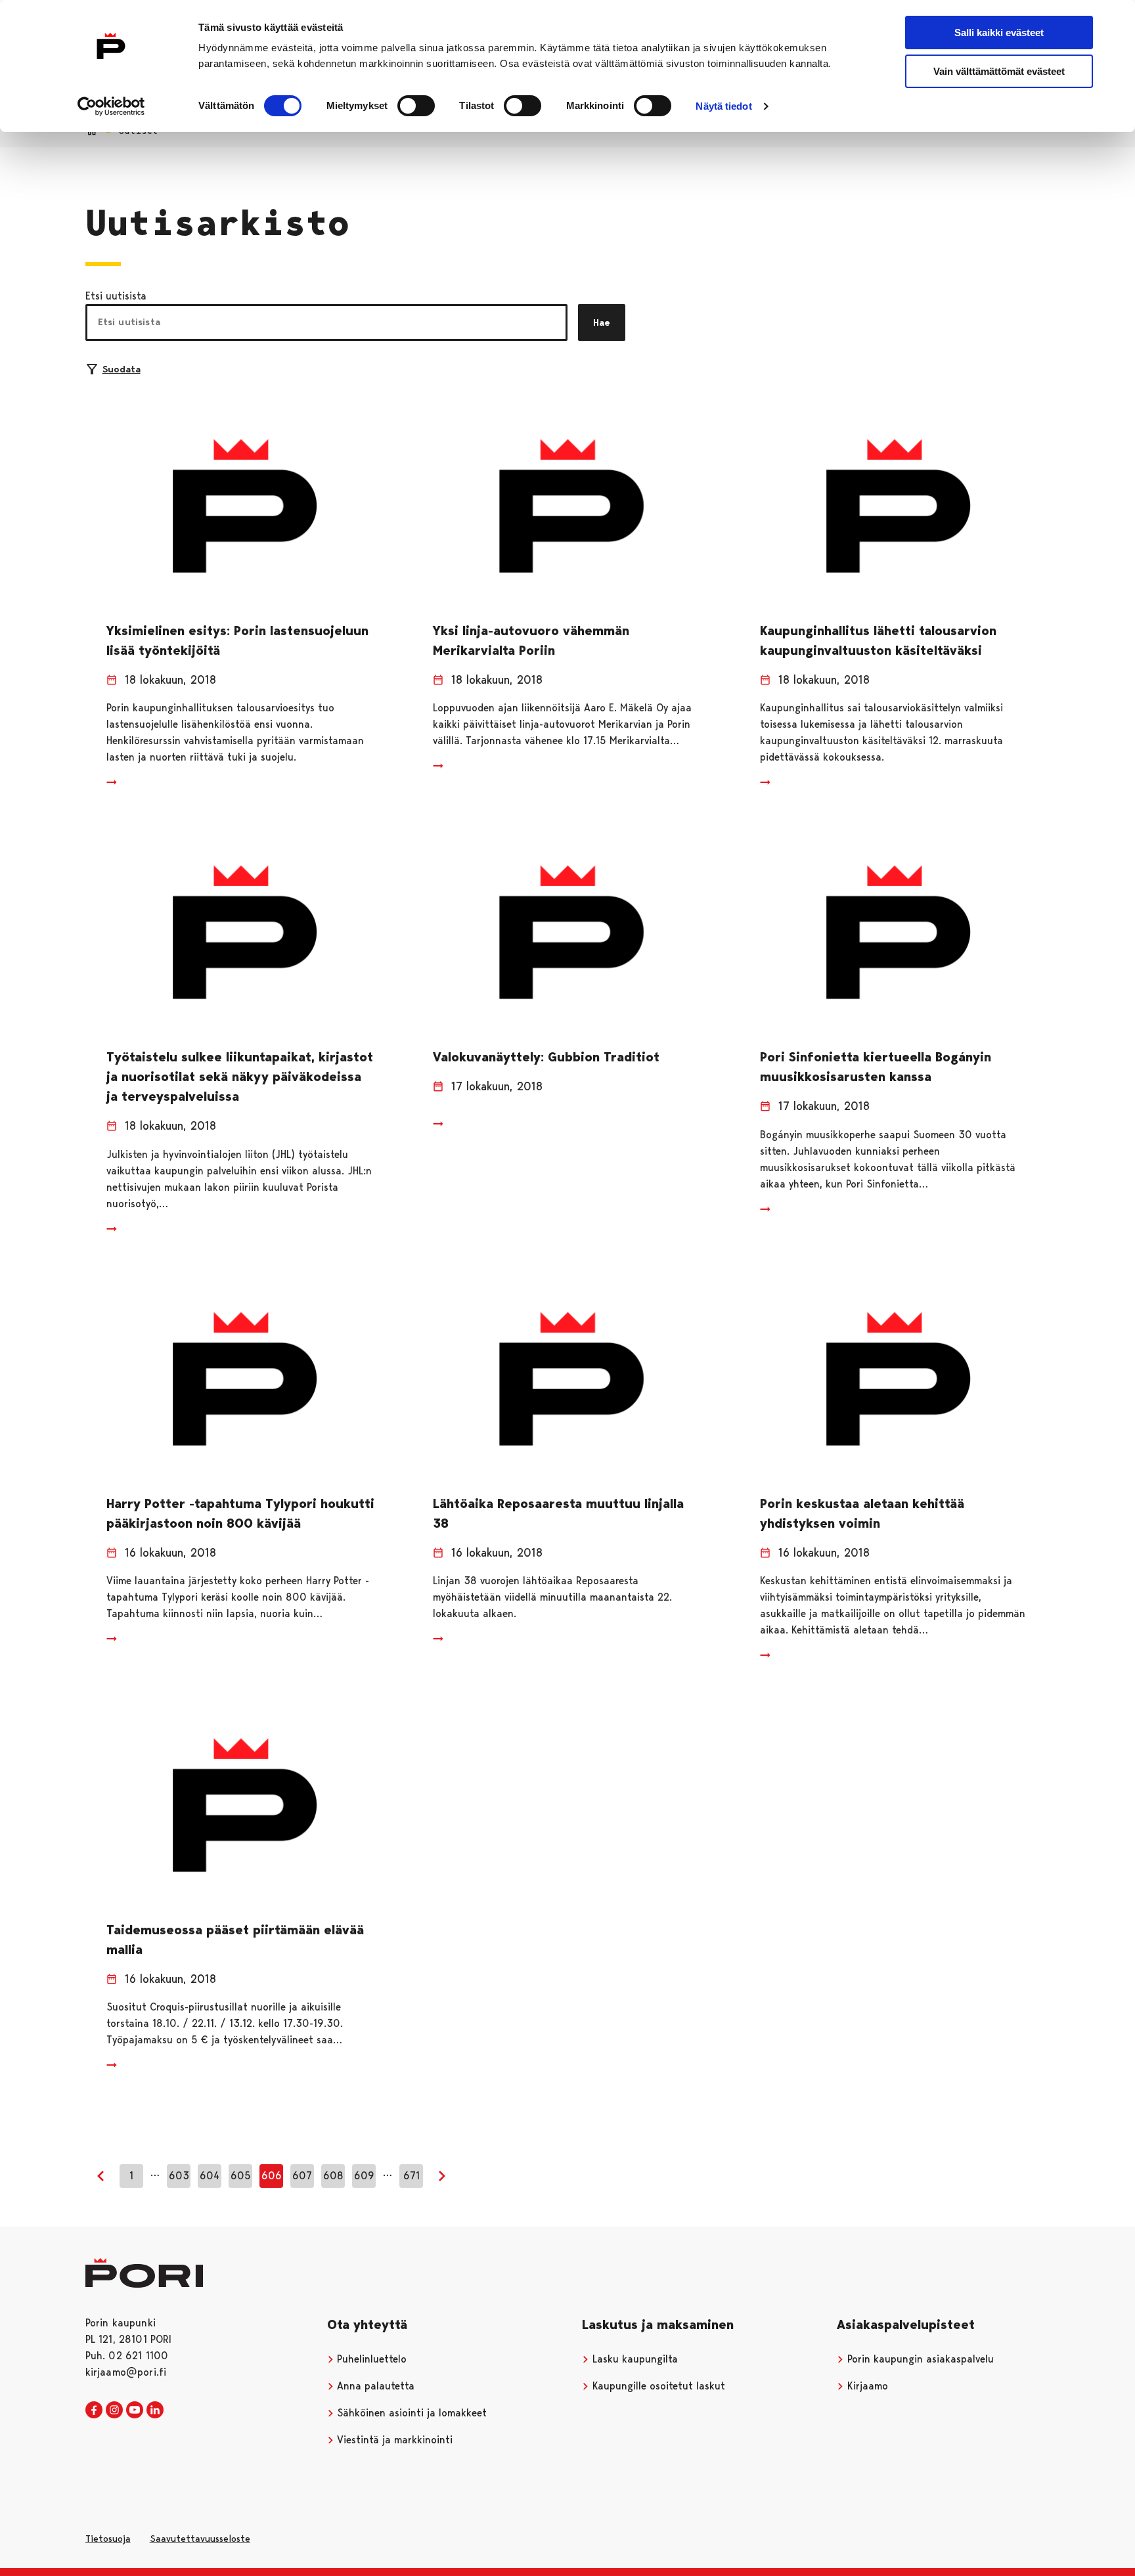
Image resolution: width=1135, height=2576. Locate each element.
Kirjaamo (866, 2386)
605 (241, 2176)
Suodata (122, 369)
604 (210, 2176)
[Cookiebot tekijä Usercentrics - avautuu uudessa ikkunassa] (111, 106)
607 (302, 2176)
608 (333, 2176)
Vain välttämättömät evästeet (999, 71)
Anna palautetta (374, 2386)
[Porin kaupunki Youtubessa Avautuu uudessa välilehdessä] (135, 2410)
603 (179, 2176)
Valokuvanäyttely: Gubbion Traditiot (546, 1057)
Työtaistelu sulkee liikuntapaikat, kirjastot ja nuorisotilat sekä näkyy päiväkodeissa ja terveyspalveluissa (240, 1077)
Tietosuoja (108, 2539)
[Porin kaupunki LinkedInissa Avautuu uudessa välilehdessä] (155, 2410)
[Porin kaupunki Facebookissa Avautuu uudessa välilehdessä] (94, 2410)
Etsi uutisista (116, 296)
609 (364, 2176)
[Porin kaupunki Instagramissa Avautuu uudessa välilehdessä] (114, 2410)
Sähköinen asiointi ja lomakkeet (410, 2413)
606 (272, 2176)
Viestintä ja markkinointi (393, 2440)
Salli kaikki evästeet (999, 33)
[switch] (416, 106)
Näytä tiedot (723, 106)
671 (412, 2176)
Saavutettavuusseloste (200, 2539)
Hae (602, 322)
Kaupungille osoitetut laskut (657, 2386)
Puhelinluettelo (370, 2359)
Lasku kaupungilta (634, 2359)
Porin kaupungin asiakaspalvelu (919, 2359)
